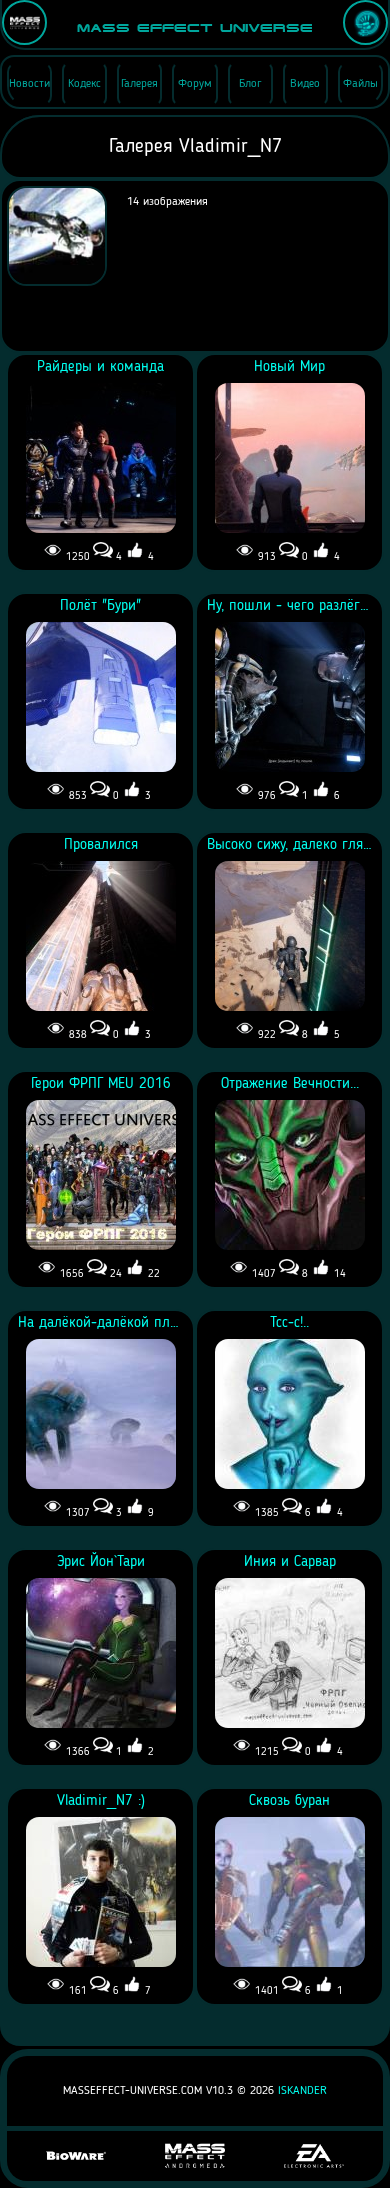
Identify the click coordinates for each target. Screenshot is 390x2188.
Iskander (302, 2091)
